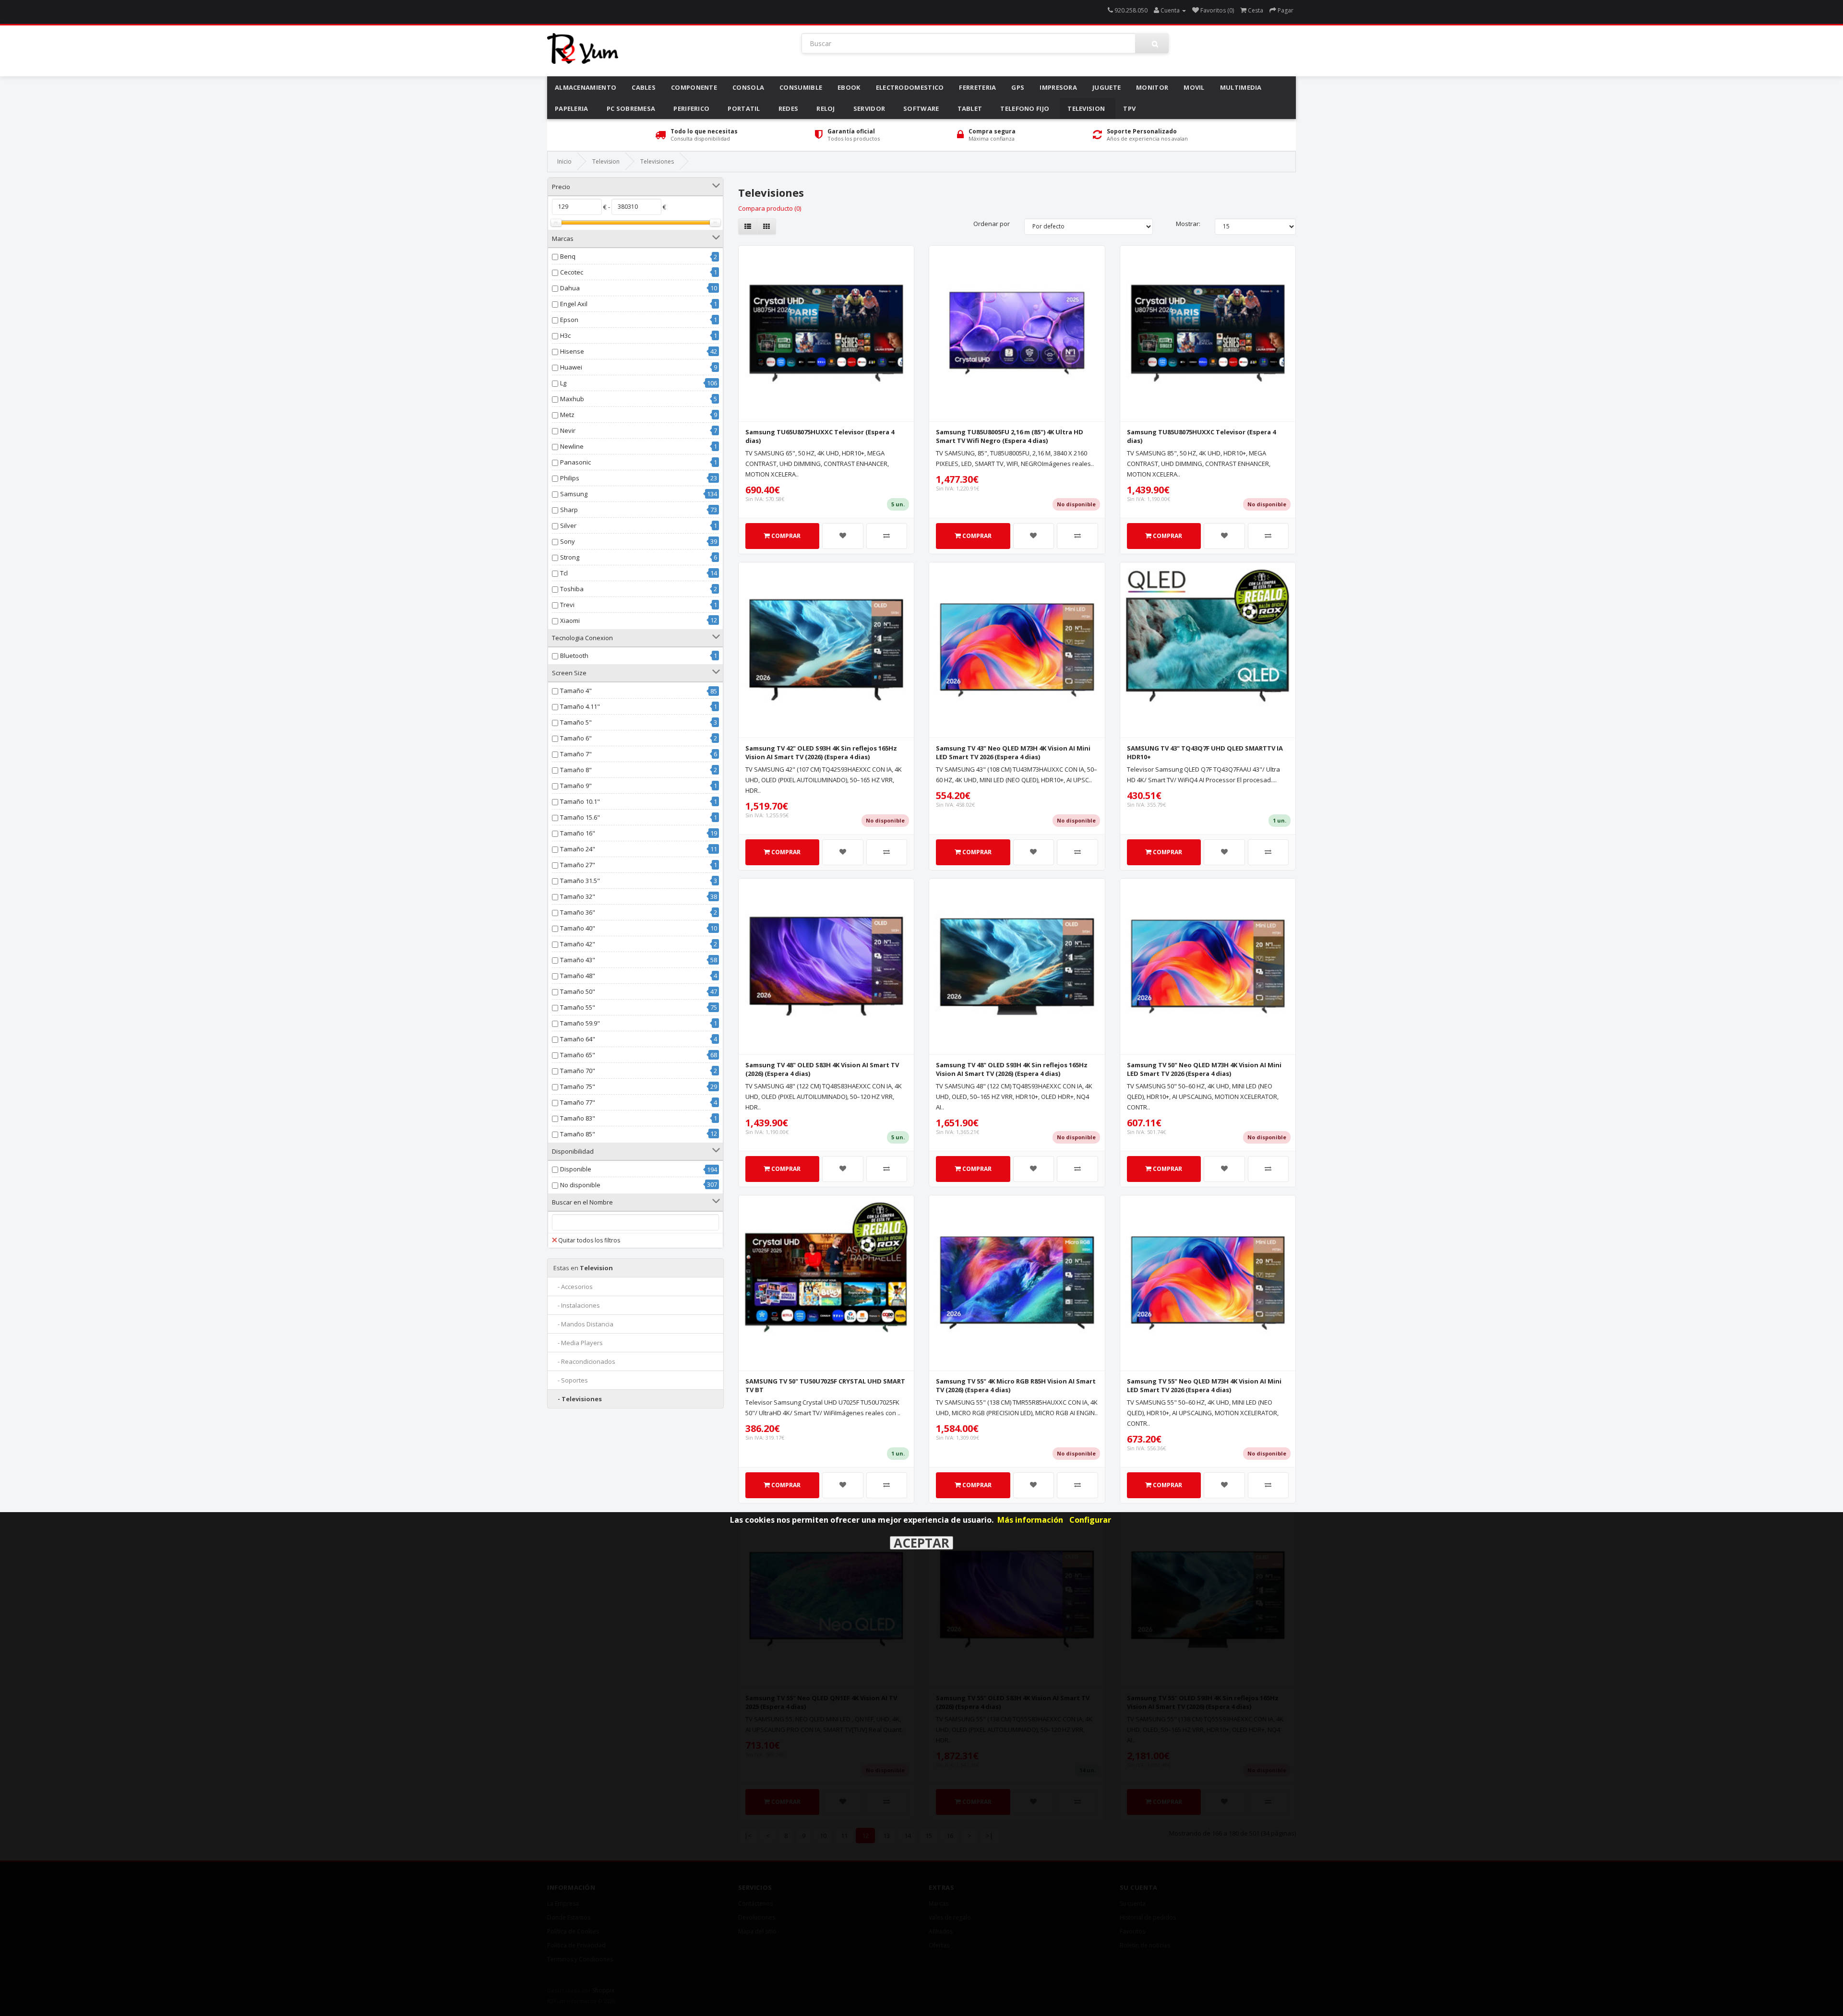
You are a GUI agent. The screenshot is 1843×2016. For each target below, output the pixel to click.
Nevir (568, 430)
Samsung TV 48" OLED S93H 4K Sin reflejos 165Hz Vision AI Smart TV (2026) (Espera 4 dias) (1012, 1069)
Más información (1030, 1520)
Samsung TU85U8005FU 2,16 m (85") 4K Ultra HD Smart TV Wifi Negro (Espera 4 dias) (1010, 436)
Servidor (869, 108)
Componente (694, 87)
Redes (789, 108)
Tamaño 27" (578, 865)
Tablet (970, 108)
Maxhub (572, 399)
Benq (568, 256)
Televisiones (657, 161)
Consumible (801, 87)
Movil (1194, 87)
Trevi (567, 605)
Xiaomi (570, 620)
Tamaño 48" (578, 976)
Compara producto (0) (770, 208)
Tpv (1129, 108)
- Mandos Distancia (583, 1324)
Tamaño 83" (578, 1118)
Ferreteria (977, 87)
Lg (563, 383)
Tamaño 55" (578, 1007)
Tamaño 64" (578, 1039)
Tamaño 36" (578, 912)
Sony (568, 541)
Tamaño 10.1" (580, 801)
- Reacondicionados (584, 1361)
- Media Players (578, 1343)
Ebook (849, 87)
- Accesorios (573, 1287)
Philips (570, 478)
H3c (565, 335)
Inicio (564, 161)
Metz (567, 415)
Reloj (826, 108)
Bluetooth (574, 656)
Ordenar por (992, 224)
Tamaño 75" (578, 1086)
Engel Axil (574, 304)
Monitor (1152, 87)
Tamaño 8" (576, 770)
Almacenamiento (586, 87)
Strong (570, 557)
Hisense (572, 351)
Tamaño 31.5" (580, 881)
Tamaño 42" (578, 944)
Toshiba (572, 589)
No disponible (580, 1185)
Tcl (564, 573)
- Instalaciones (577, 1305)
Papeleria (572, 108)
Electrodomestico (910, 87)
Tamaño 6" (576, 738)
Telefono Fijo (1025, 108)
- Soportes (571, 1380)
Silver (568, 525)
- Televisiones (578, 1399)
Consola (748, 87)
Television (1086, 108)
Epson (569, 320)
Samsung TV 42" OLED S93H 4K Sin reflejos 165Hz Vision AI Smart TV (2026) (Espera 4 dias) (821, 752)
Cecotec (572, 272)
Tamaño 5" (576, 722)
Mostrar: (1188, 224)
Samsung (574, 494)
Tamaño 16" (578, 833)
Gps (1018, 87)
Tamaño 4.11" (580, 706)
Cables (644, 87)
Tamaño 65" (578, 1055)
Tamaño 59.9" (580, 1023)
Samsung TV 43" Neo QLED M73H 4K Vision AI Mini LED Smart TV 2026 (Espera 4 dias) (1013, 752)
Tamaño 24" (578, 849)
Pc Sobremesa (631, 108)
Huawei (571, 367)
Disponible (576, 1169)
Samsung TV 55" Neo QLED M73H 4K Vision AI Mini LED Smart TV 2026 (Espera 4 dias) (1204, 1385)
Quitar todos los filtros (589, 1240)
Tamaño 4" (576, 691)
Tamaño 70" (578, 1071)
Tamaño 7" (576, 754)
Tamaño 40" (578, 928)
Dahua (570, 288)
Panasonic (575, 462)
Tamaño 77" (578, 1102)
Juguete (1107, 87)
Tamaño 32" (578, 896)
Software (921, 108)
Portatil (744, 108)
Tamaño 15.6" (580, 817)
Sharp (569, 510)
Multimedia (1241, 87)
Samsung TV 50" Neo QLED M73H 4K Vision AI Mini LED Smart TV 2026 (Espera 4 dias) (1204, 1069)
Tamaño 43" (578, 960)
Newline (572, 446)
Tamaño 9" (576, 786)
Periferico (691, 108)
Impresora (1058, 87)
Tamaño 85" (578, 1134)
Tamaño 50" (578, 991)
